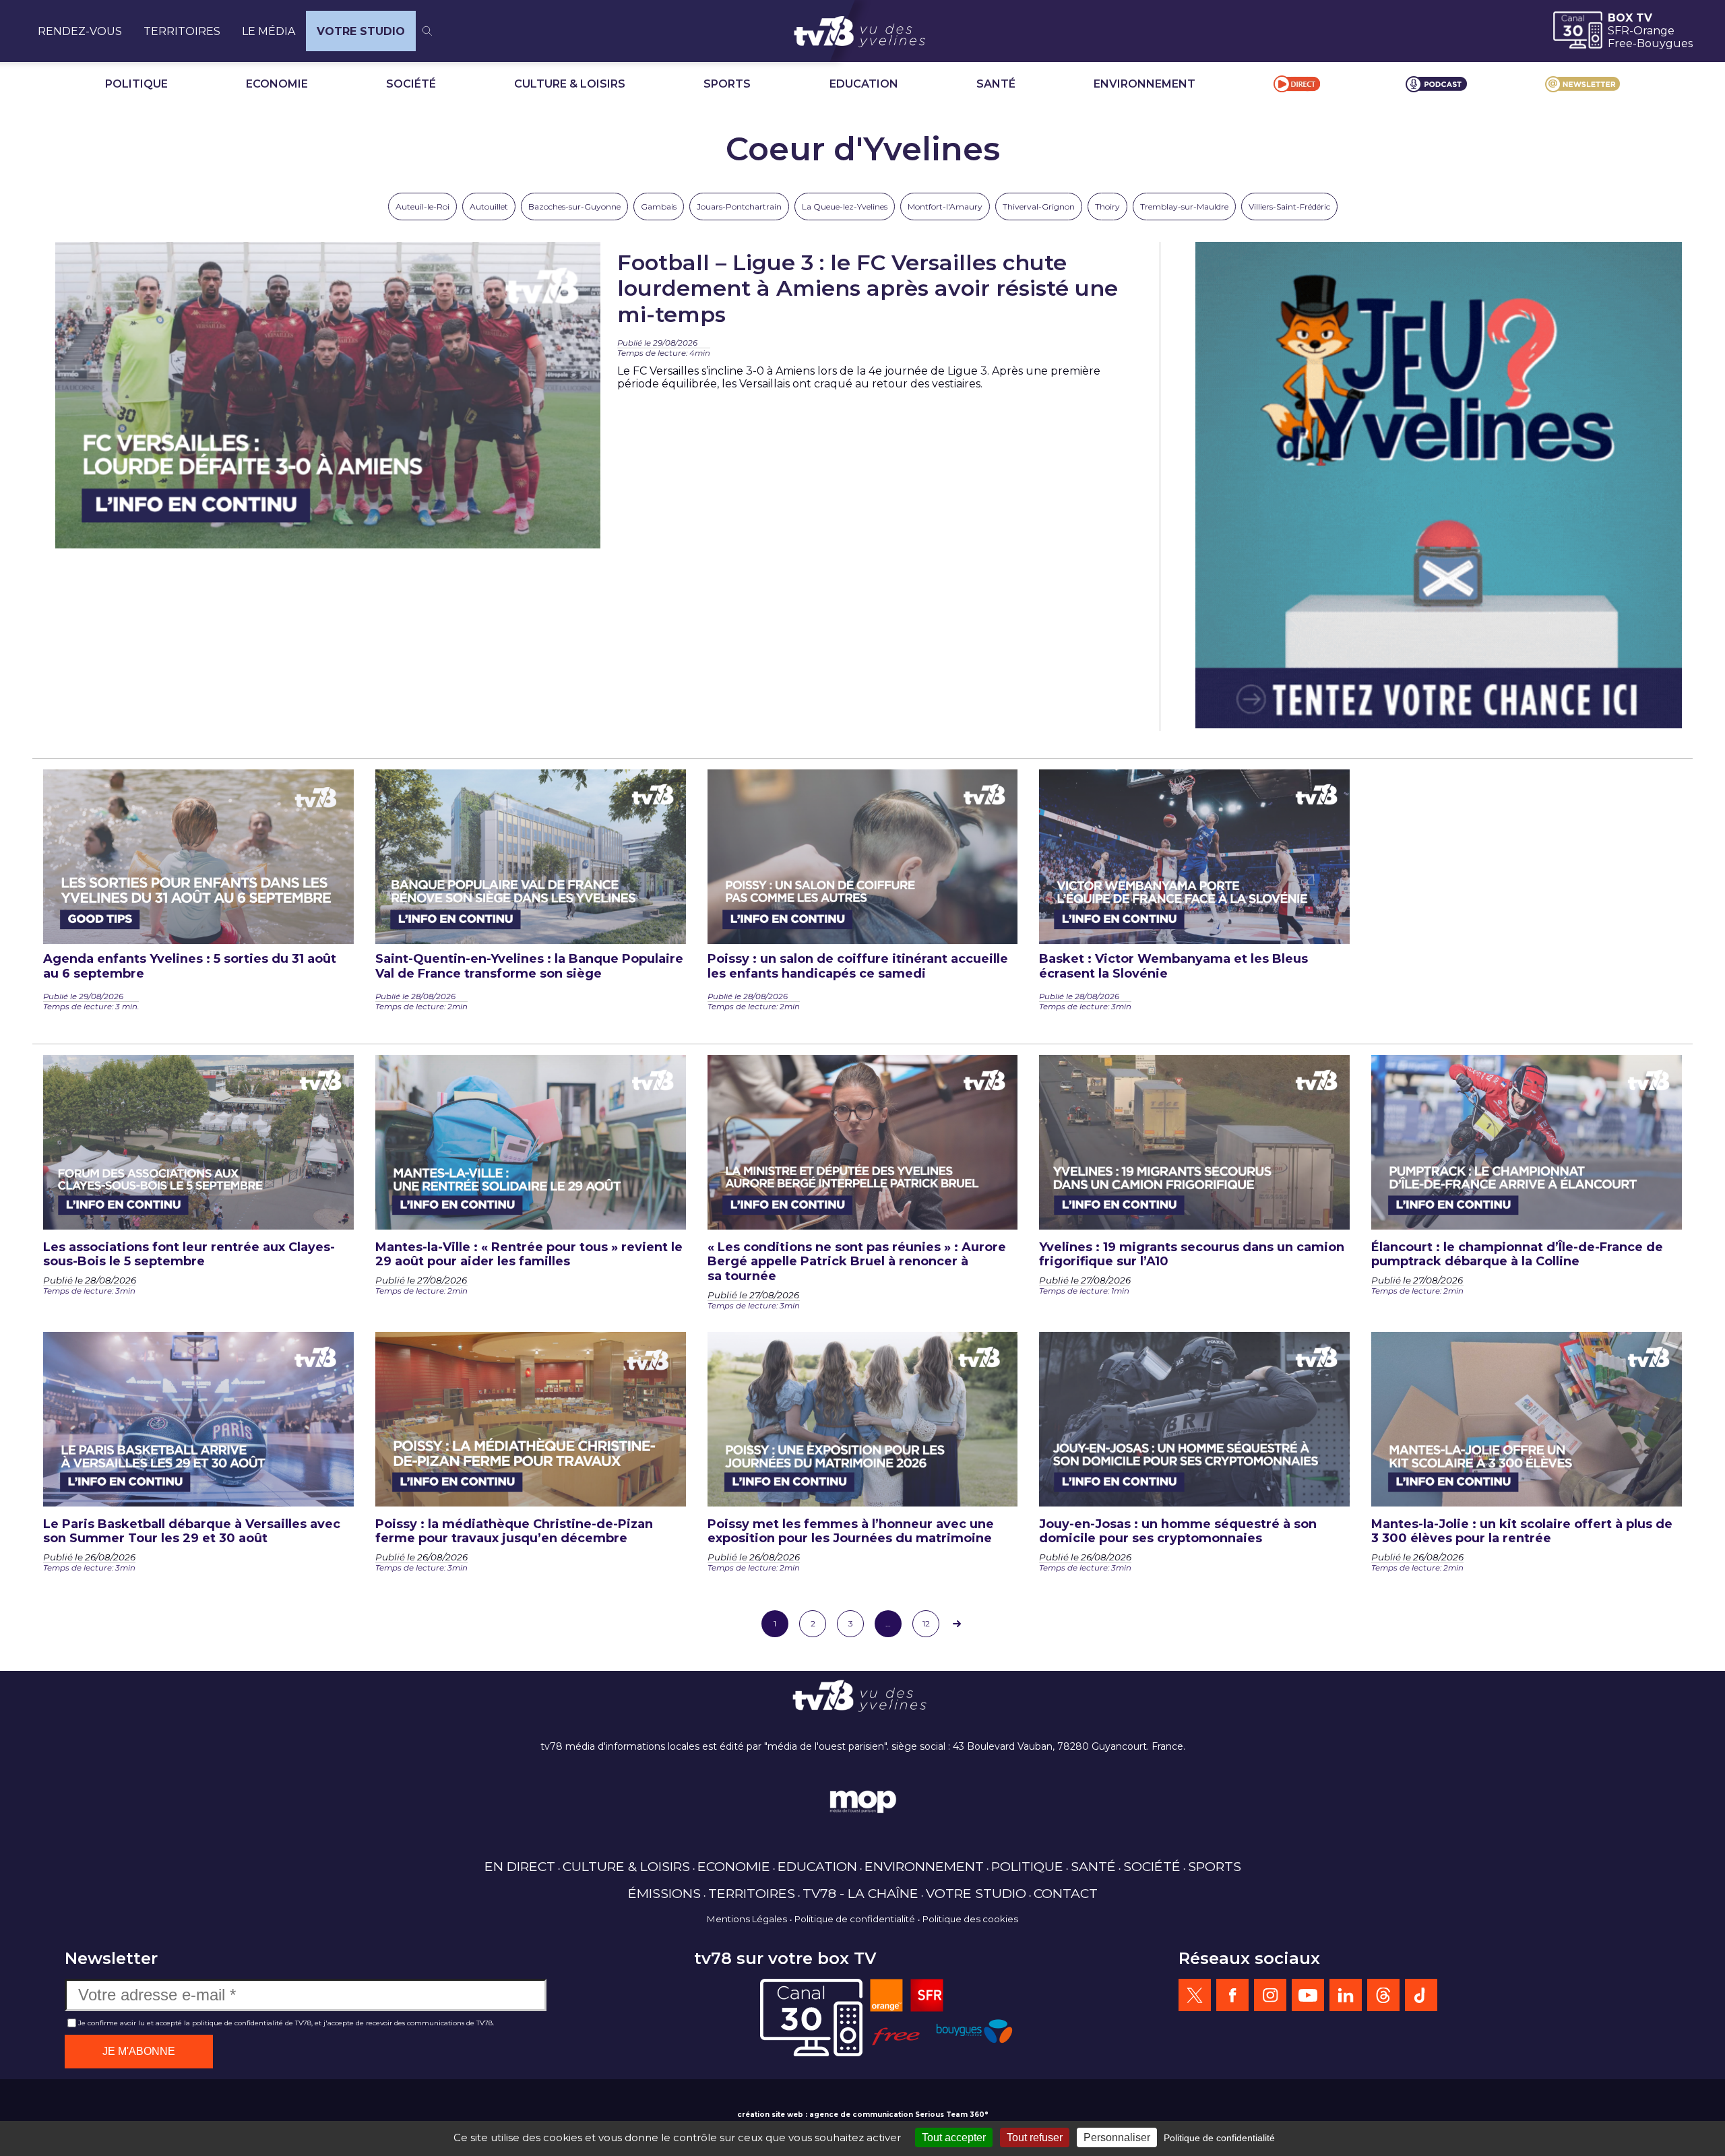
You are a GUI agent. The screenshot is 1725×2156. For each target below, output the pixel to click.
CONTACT (1066, 1893)
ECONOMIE (277, 84)
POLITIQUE (136, 84)
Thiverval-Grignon (1039, 207)
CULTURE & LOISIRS (570, 84)
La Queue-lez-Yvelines (845, 207)
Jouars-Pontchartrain (739, 207)
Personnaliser (1117, 2137)
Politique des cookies (970, 1919)
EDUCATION (864, 84)
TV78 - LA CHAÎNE (860, 1893)
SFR (1619, 31)
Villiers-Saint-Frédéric (1289, 207)
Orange (1654, 31)
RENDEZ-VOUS (80, 31)
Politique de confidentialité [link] (1219, 2138)
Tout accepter (954, 2137)
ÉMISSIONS (664, 1893)
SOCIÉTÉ (411, 84)
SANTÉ (996, 84)
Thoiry (1107, 207)
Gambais (659, 207)
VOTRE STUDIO (361, 31)
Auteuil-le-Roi (422, 207)
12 (926, 1623)
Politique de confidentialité (855, 1919)
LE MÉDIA (269, 31)
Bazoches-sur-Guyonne (574, 207)
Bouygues (1665, 43)
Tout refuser (1035, 2137)
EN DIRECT (520, 1866)
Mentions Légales (747, 1919)
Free (1620, 43)
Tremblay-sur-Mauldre (1184, 207)
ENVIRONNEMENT (1144, 84)
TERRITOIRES (182, 31)
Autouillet (489, 207)
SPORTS (727, 84)
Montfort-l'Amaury (945, 207)
